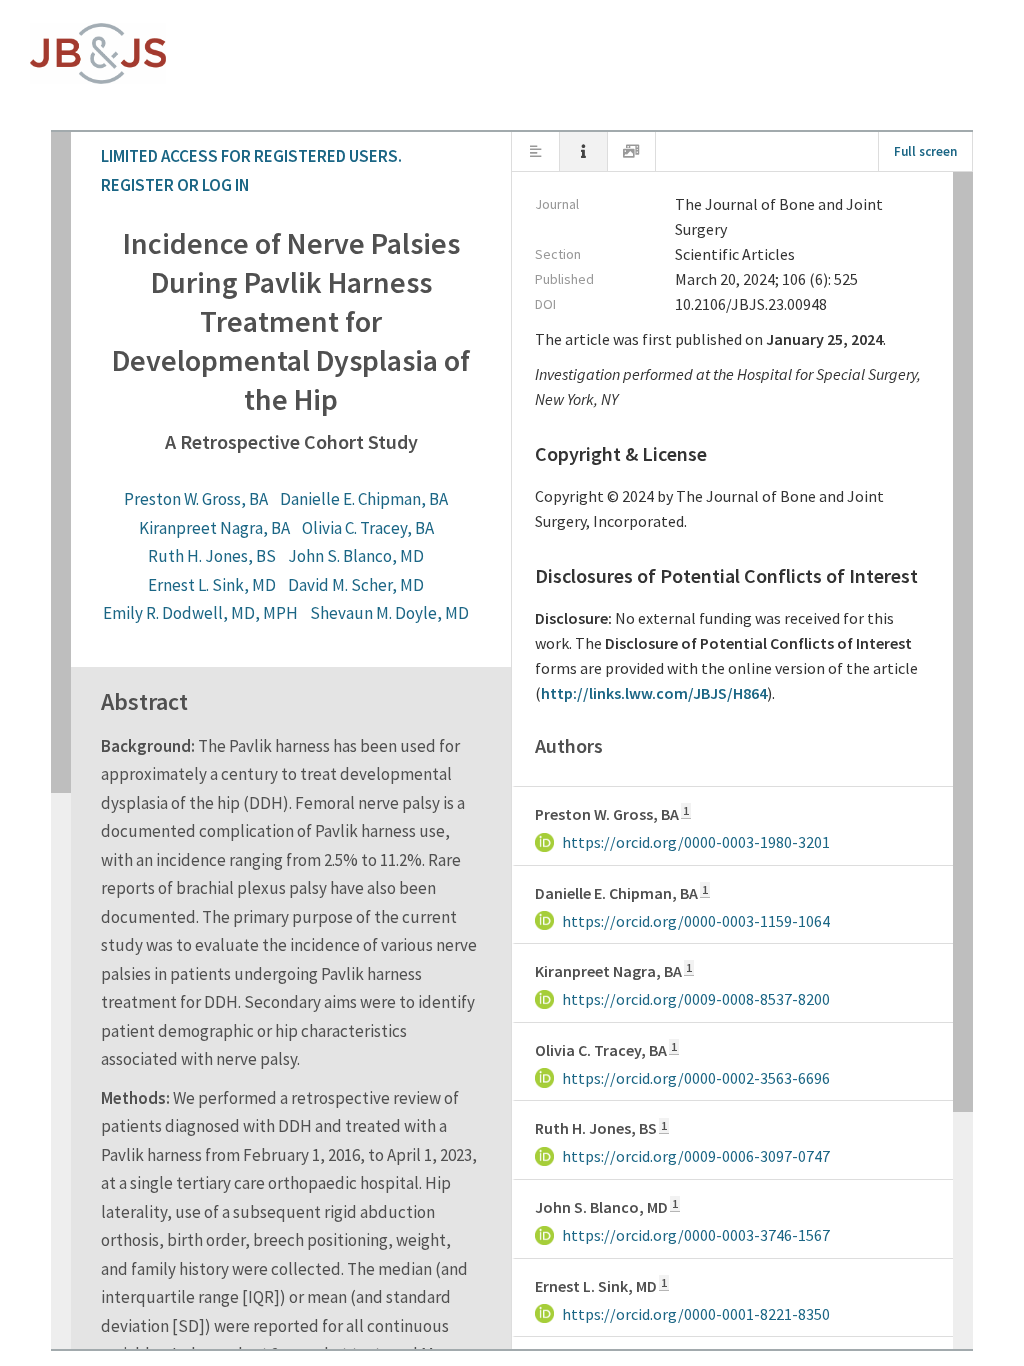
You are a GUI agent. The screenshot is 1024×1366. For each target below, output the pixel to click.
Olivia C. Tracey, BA (612, 263)
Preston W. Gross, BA (119, 263)
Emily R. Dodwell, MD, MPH (565, 291)
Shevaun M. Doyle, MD (754, 291)
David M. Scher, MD (388, 291)
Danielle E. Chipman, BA (287, 263)
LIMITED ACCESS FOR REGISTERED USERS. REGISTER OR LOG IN (256, 40)
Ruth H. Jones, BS (754, 263)
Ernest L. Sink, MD (244, 291)
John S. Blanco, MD (898, 263)
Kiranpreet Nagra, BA (458, 263)
